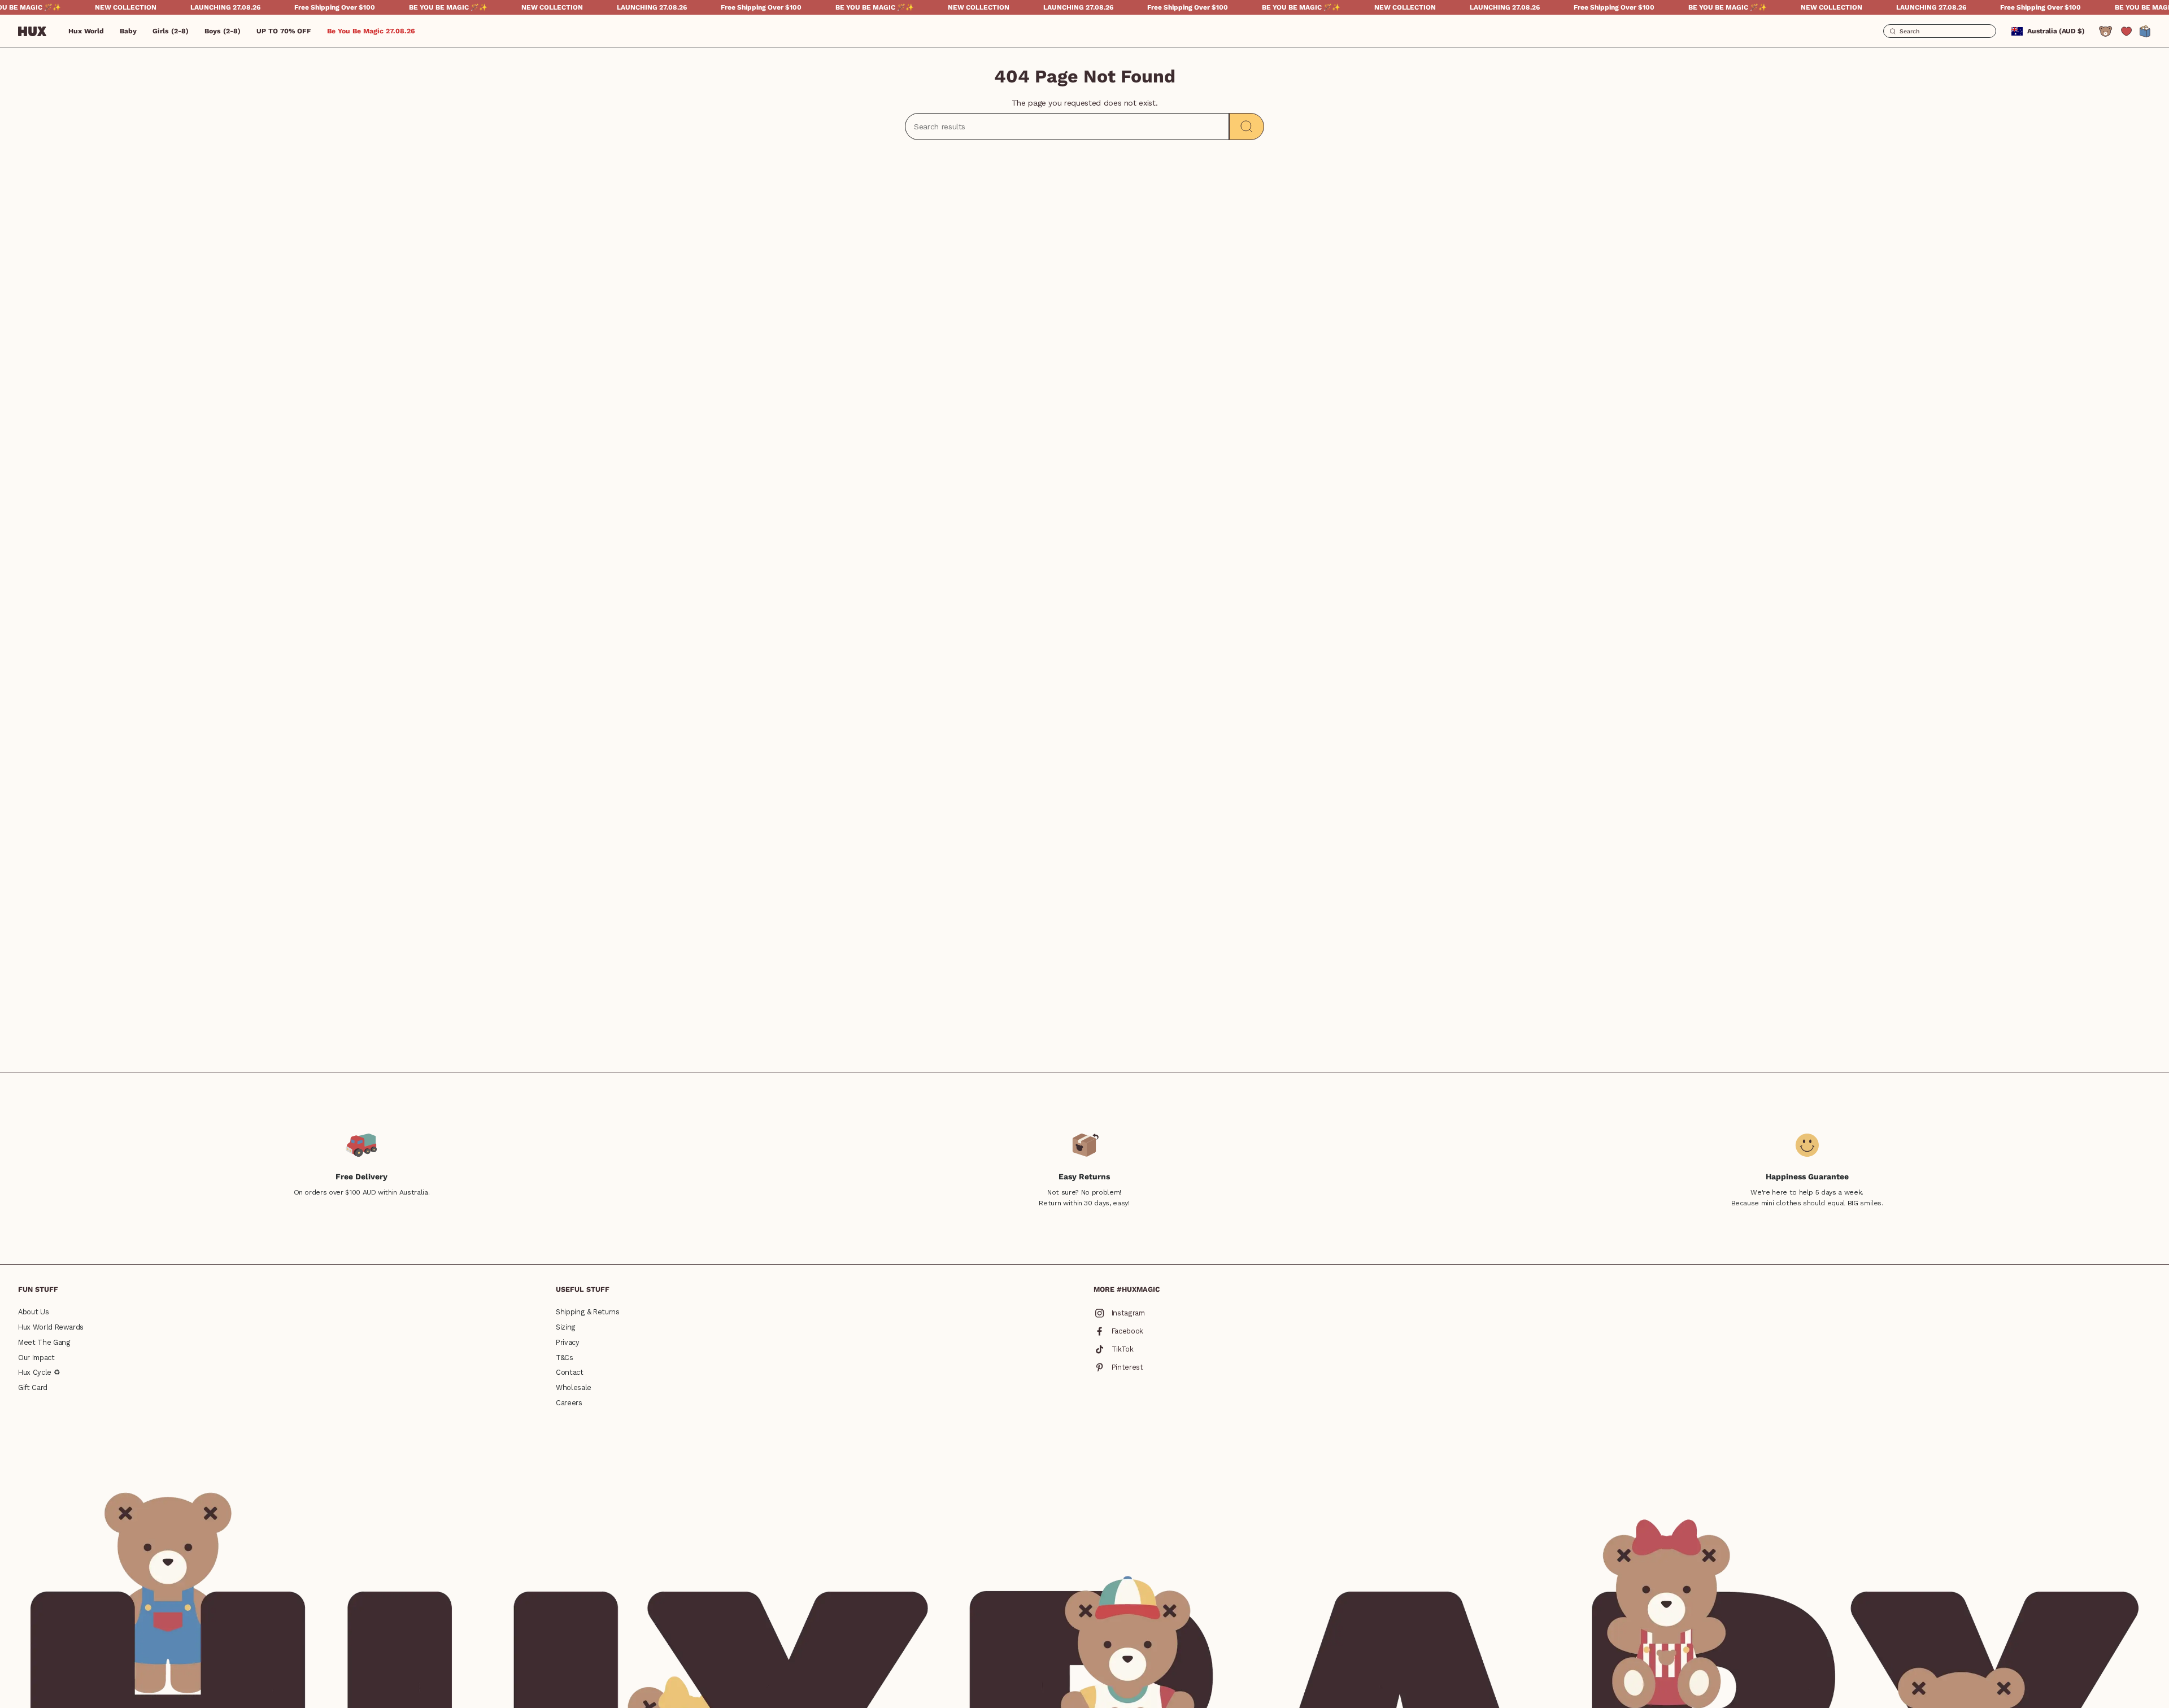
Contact (570, 1372)
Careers (569, 1403)
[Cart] (2145, 31)
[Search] (1247, 127)
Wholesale (574, 1387)
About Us (33, 1312)
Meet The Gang (44, 1342)
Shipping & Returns (588, 1312)
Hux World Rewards (51, 1327)
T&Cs (565, 1358)
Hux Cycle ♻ (39, 1372)
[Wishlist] (2126, 31)
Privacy (568, 1342)
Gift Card (33, 1387)
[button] (128, 31)
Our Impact (36, 1358)
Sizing (566, 1327)
